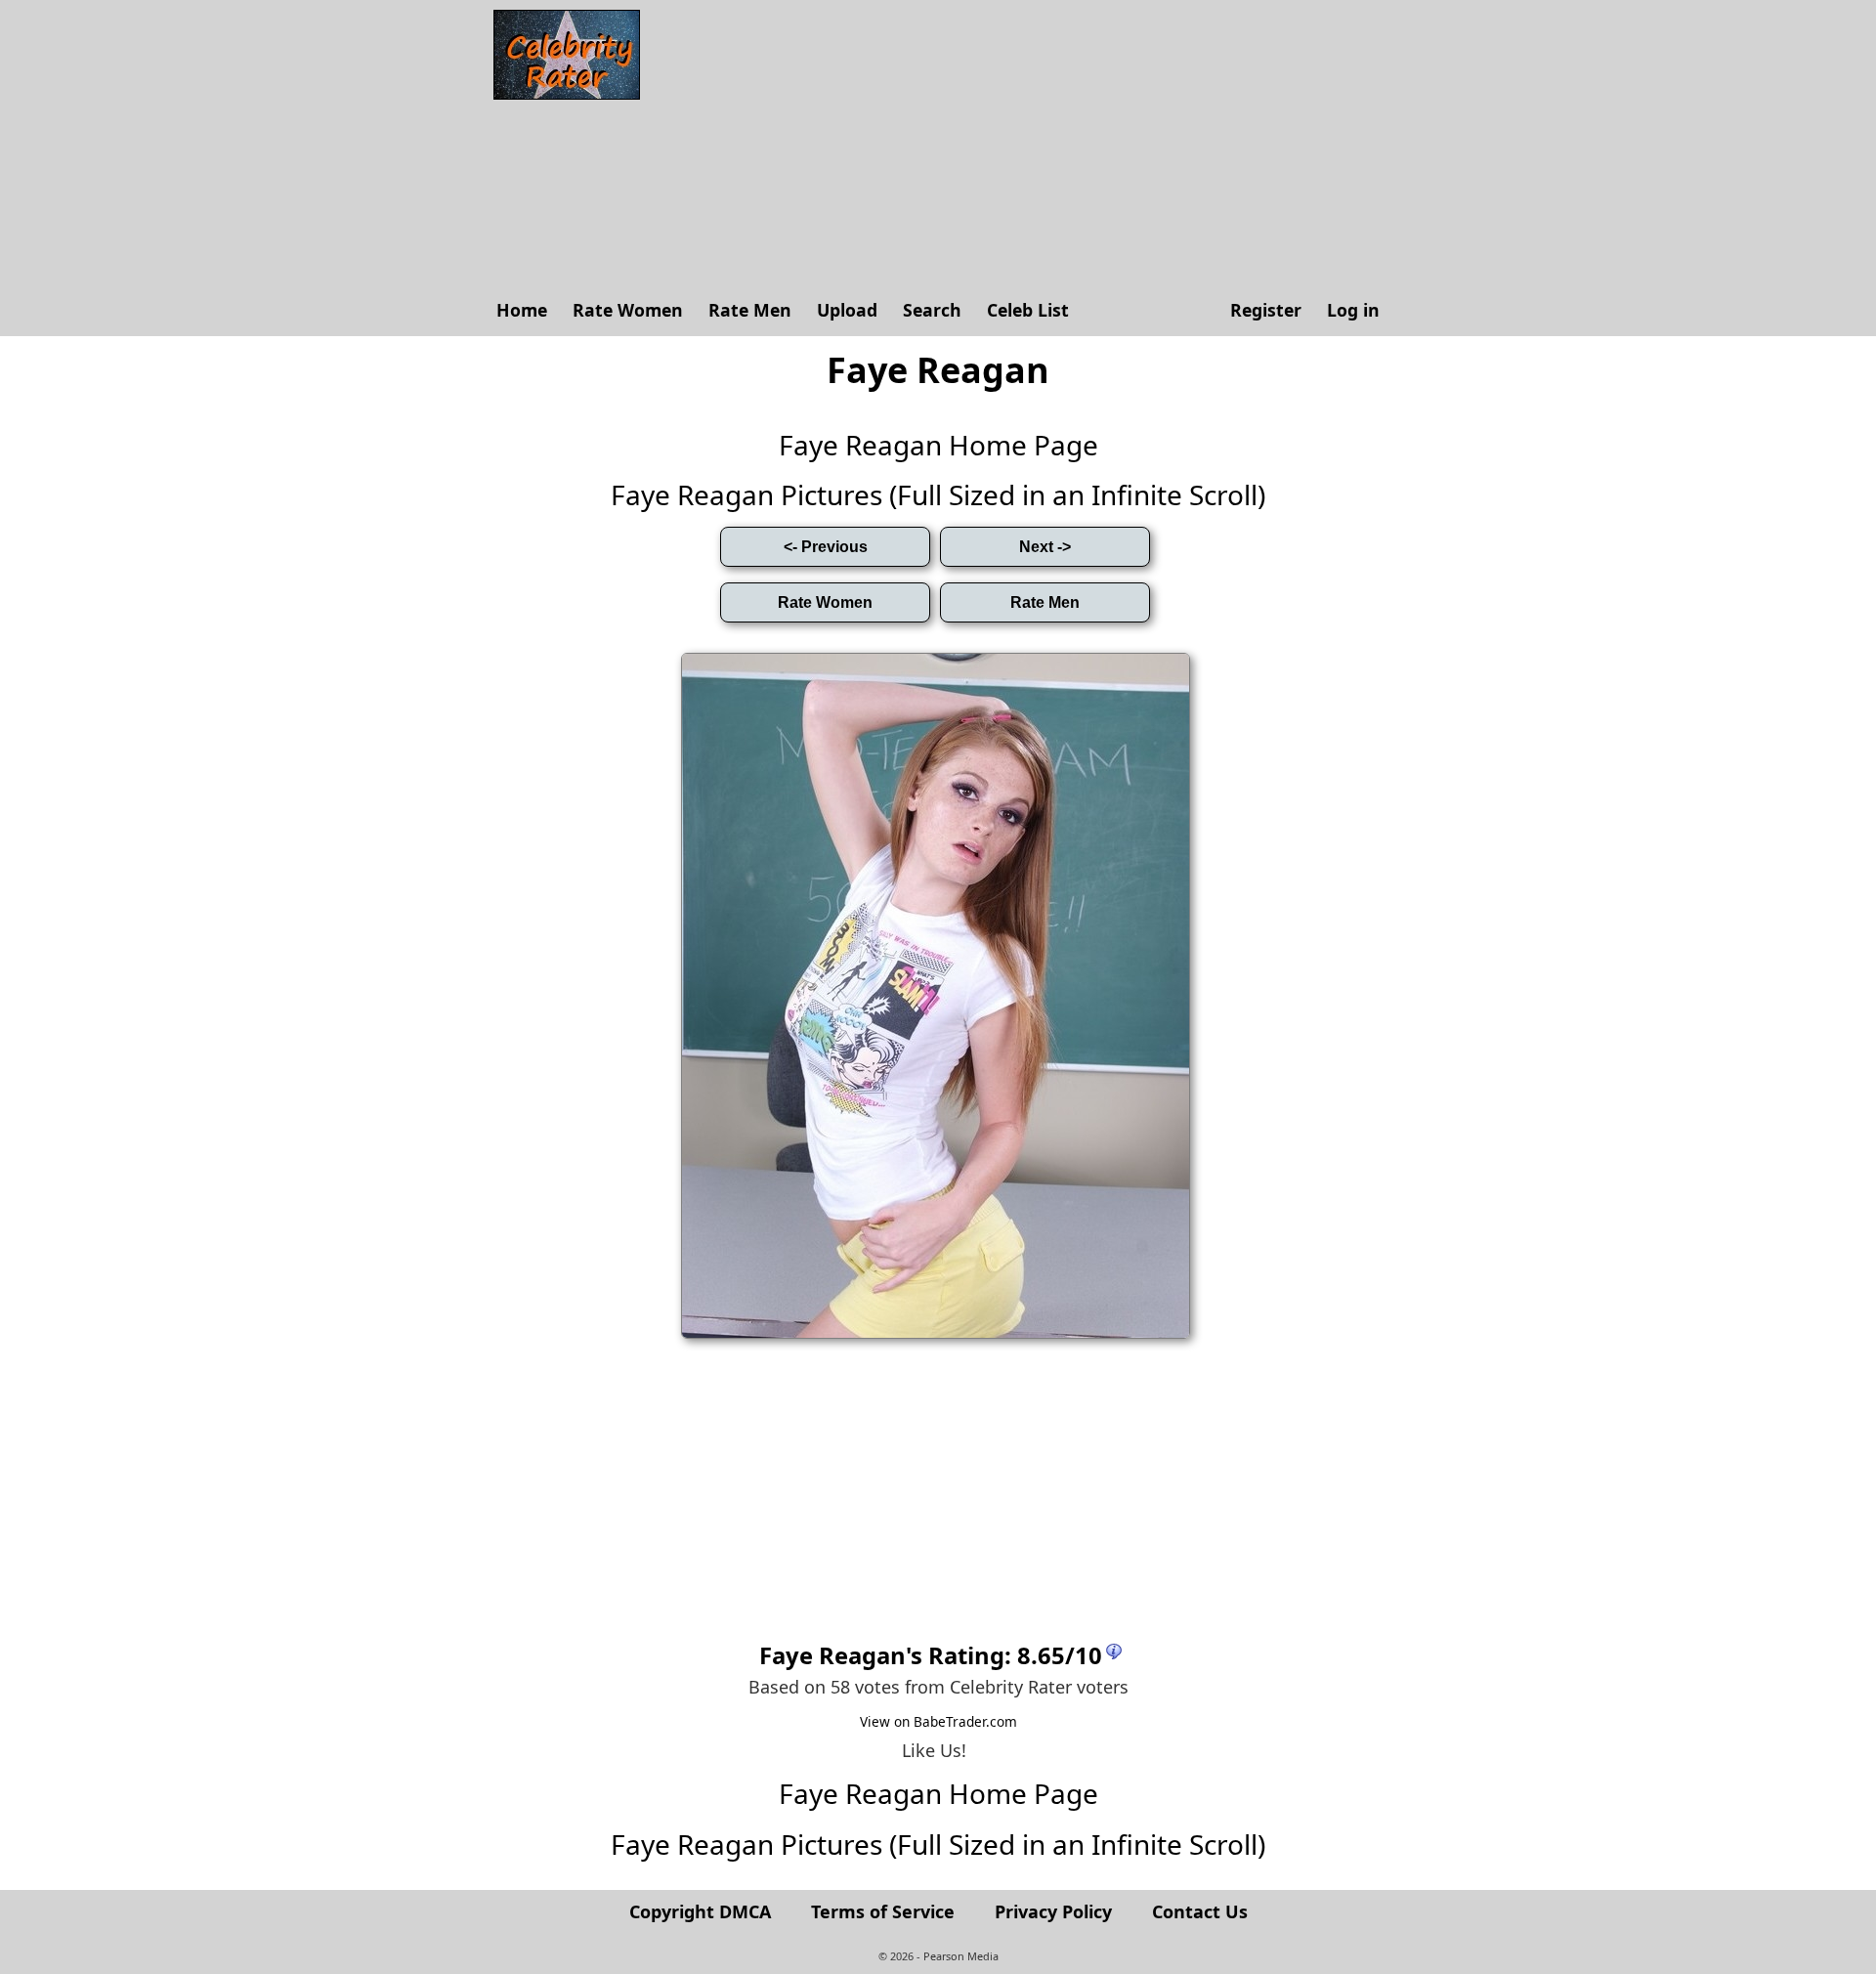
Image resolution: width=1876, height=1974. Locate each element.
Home (522, 310)
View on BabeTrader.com (938, 1721)
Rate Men (750, 310)
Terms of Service (883, 1911)
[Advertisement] (1021, 147)
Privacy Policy (1053, 1911)
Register (1266, 310)
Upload (847, 310)
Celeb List (1028, 310)
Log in (1353, 310)
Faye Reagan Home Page (938, 445)
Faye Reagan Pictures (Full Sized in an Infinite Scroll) (938, 494)
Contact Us (1200, 1911)
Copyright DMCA (700, 1911)
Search (932, 310)
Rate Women (628, 310)
